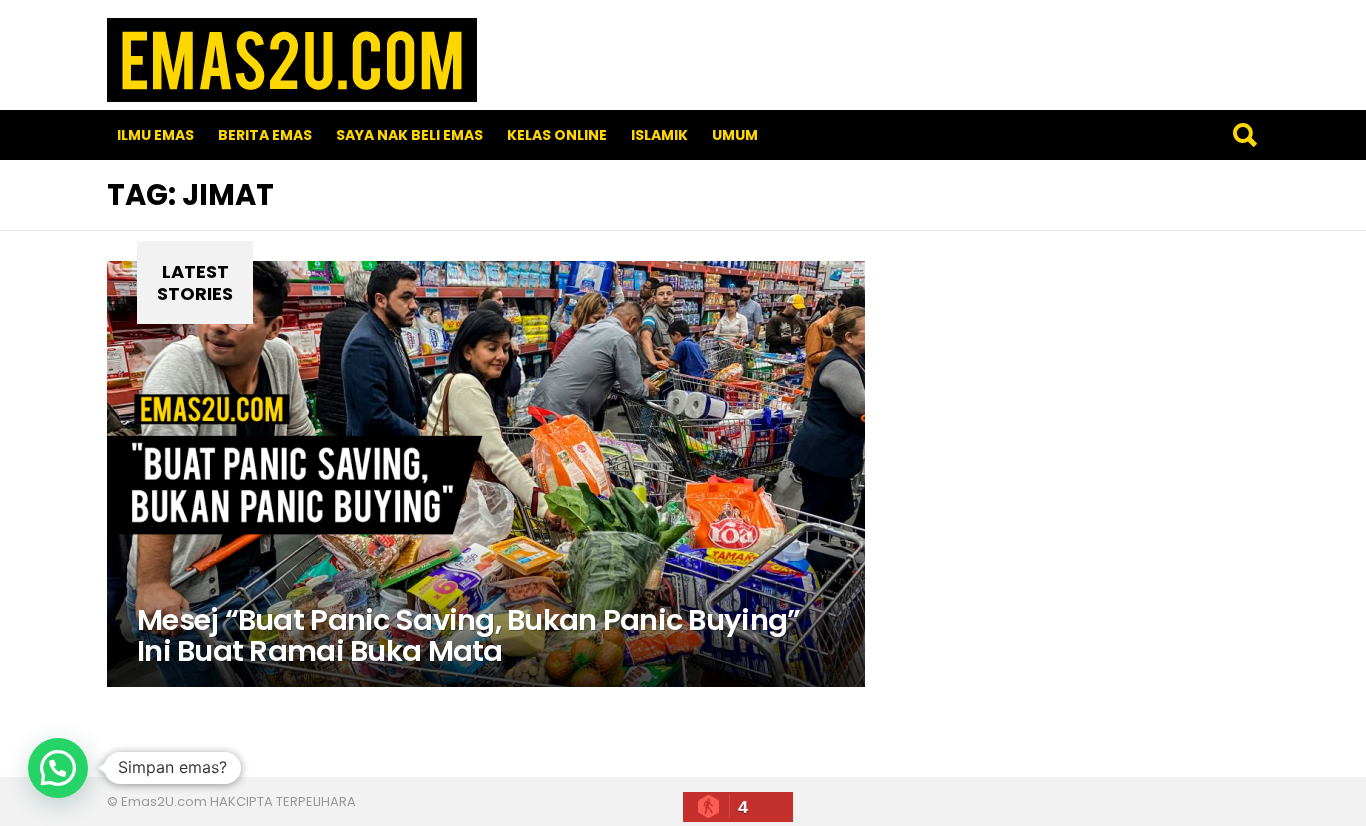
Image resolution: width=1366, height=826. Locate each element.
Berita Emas (265, 135)
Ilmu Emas (155, 135)
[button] (58, 768)
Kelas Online (557, 135)
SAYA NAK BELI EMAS (409, 135)
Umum (735, 135)
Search (1244, 135)
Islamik (659, 135)
